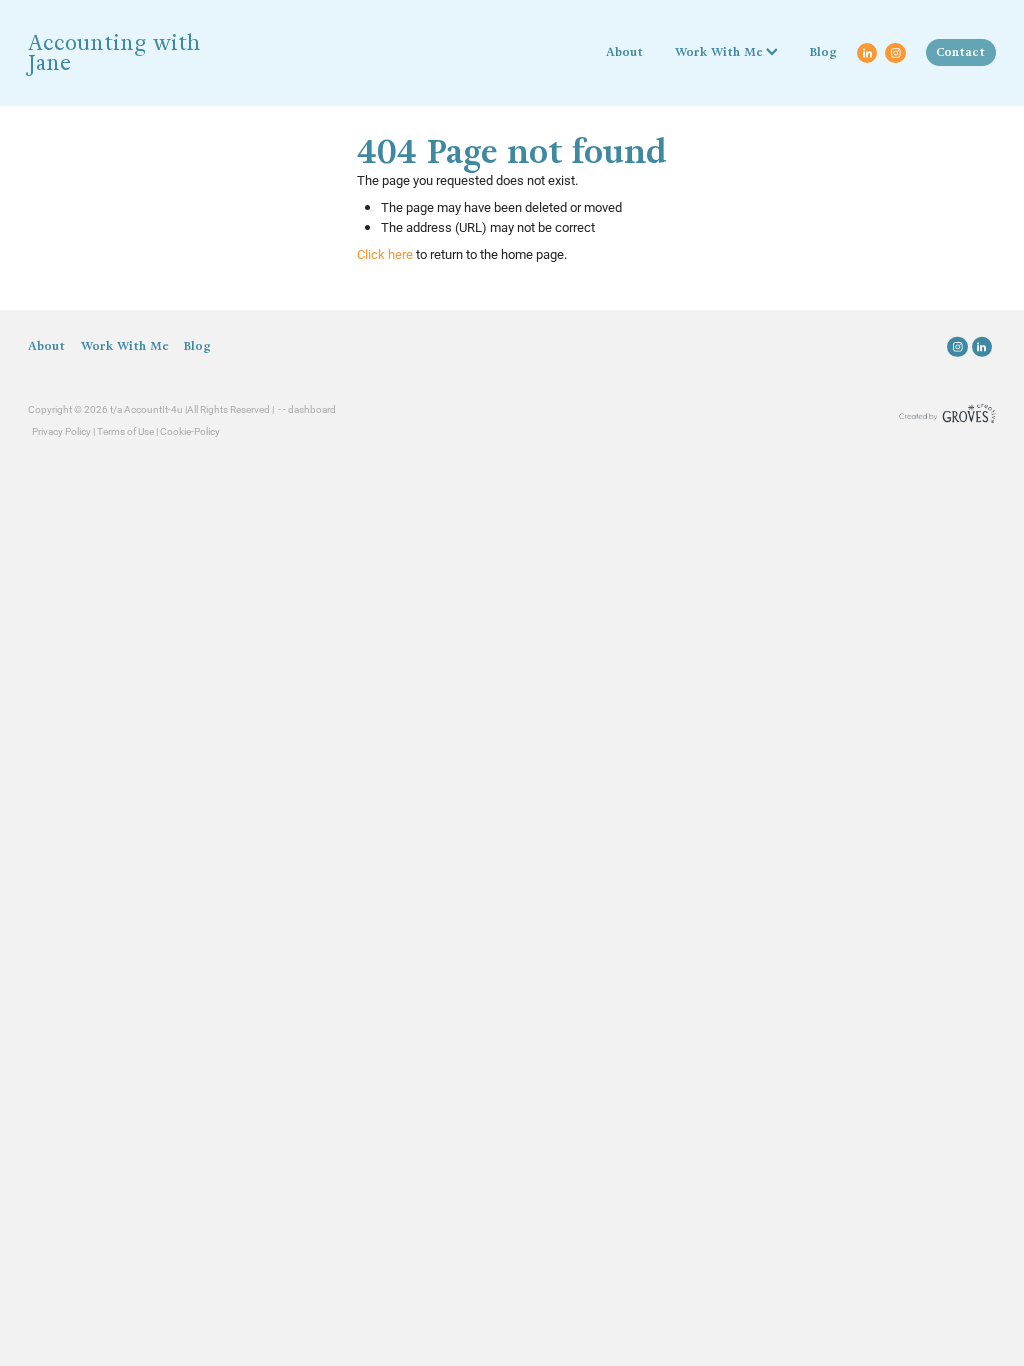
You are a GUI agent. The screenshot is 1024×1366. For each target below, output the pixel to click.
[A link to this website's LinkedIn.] (867, 53)
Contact (960, 52)
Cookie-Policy (190, 431)
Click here (385, 254)
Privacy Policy (61, 431)
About (624, 52)
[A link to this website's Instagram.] (895, 53)
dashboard (312, 409)
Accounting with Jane (114, 53)
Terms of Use (125, 431)
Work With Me (720, 52)
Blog (823, 52)
